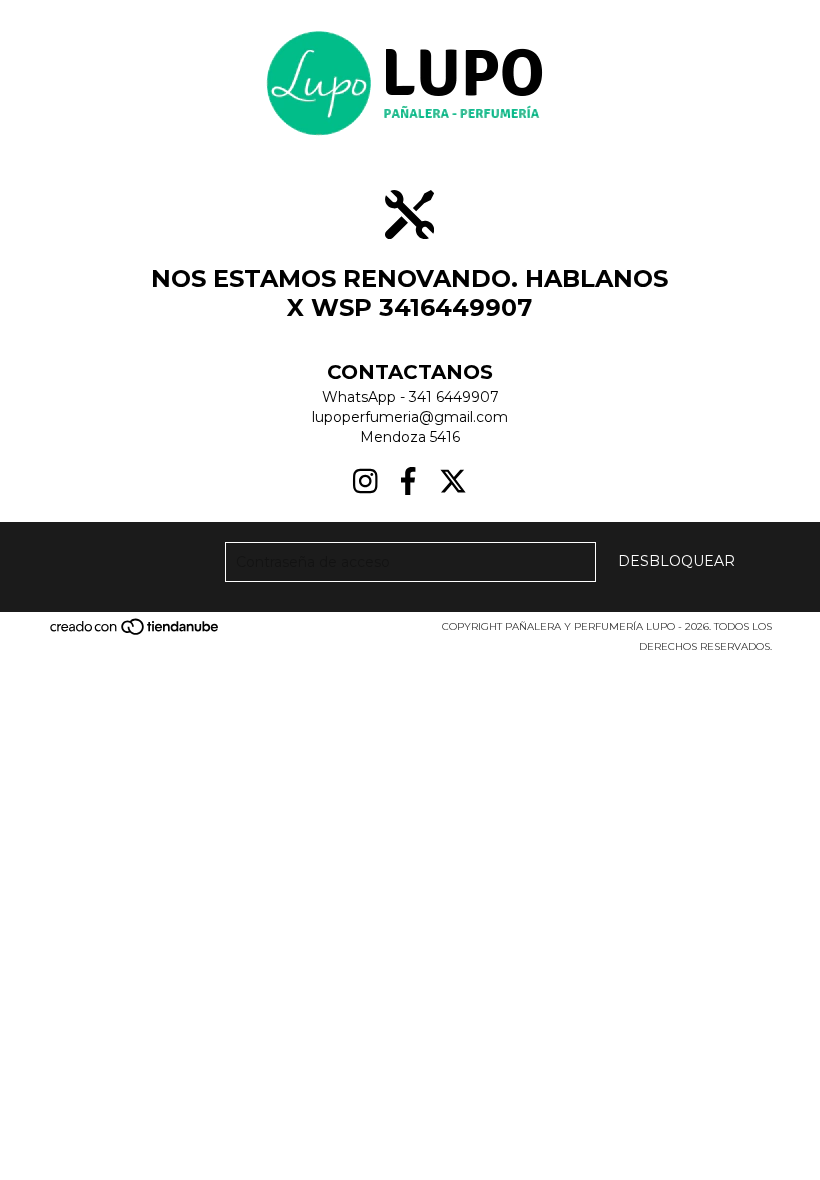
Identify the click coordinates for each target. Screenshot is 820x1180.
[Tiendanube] (135, 632)
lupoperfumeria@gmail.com (410, 417)
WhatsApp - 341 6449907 (410, 397)
